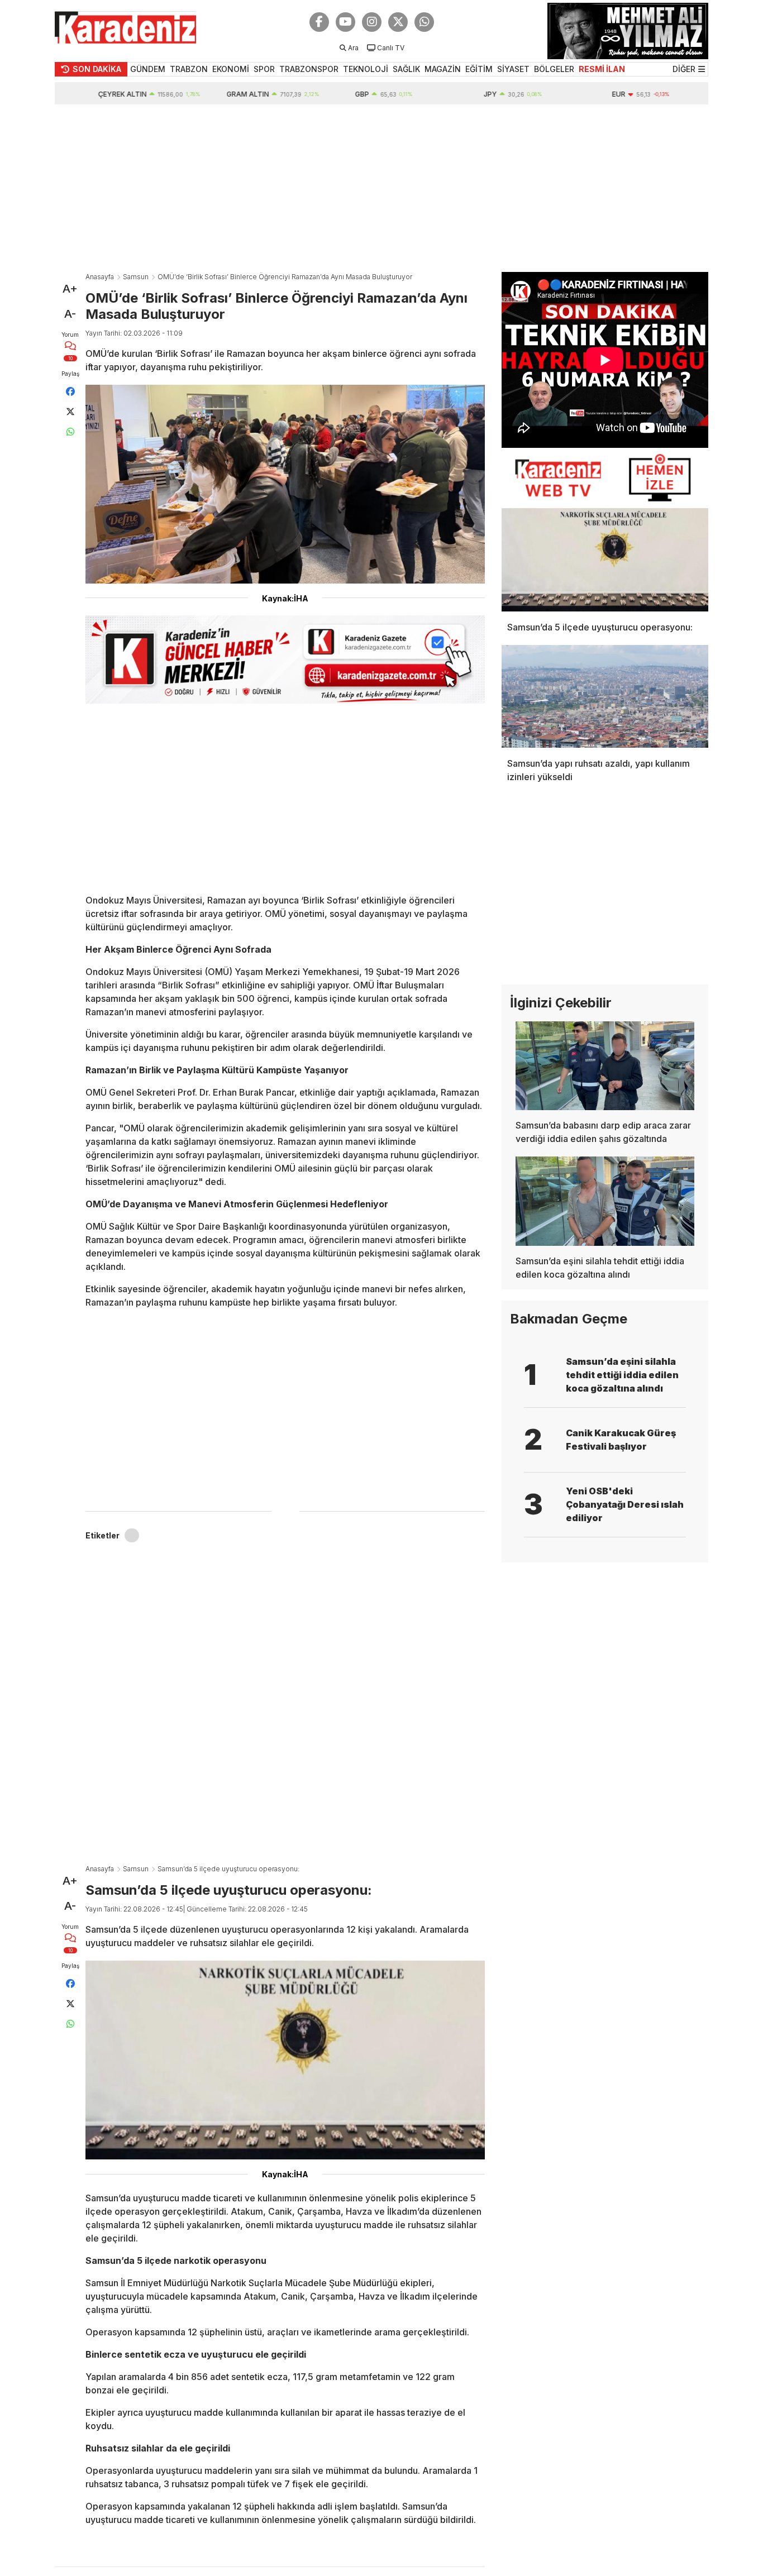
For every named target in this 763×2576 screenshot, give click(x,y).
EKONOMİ (231, 69)
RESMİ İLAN (602, 69)
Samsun (136, 277)
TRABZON (189, 69)
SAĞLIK (406, 69)
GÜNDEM (148, 69)
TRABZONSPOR (309, 69)
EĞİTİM (479, 69)
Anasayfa (100, 277)
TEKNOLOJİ (366, 69)
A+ (70, 289)
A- (70, 314)
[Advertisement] (381, 188)
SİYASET (513, 69)
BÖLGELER (554, 69)
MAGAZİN (443, 69)
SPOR (264, 69)
